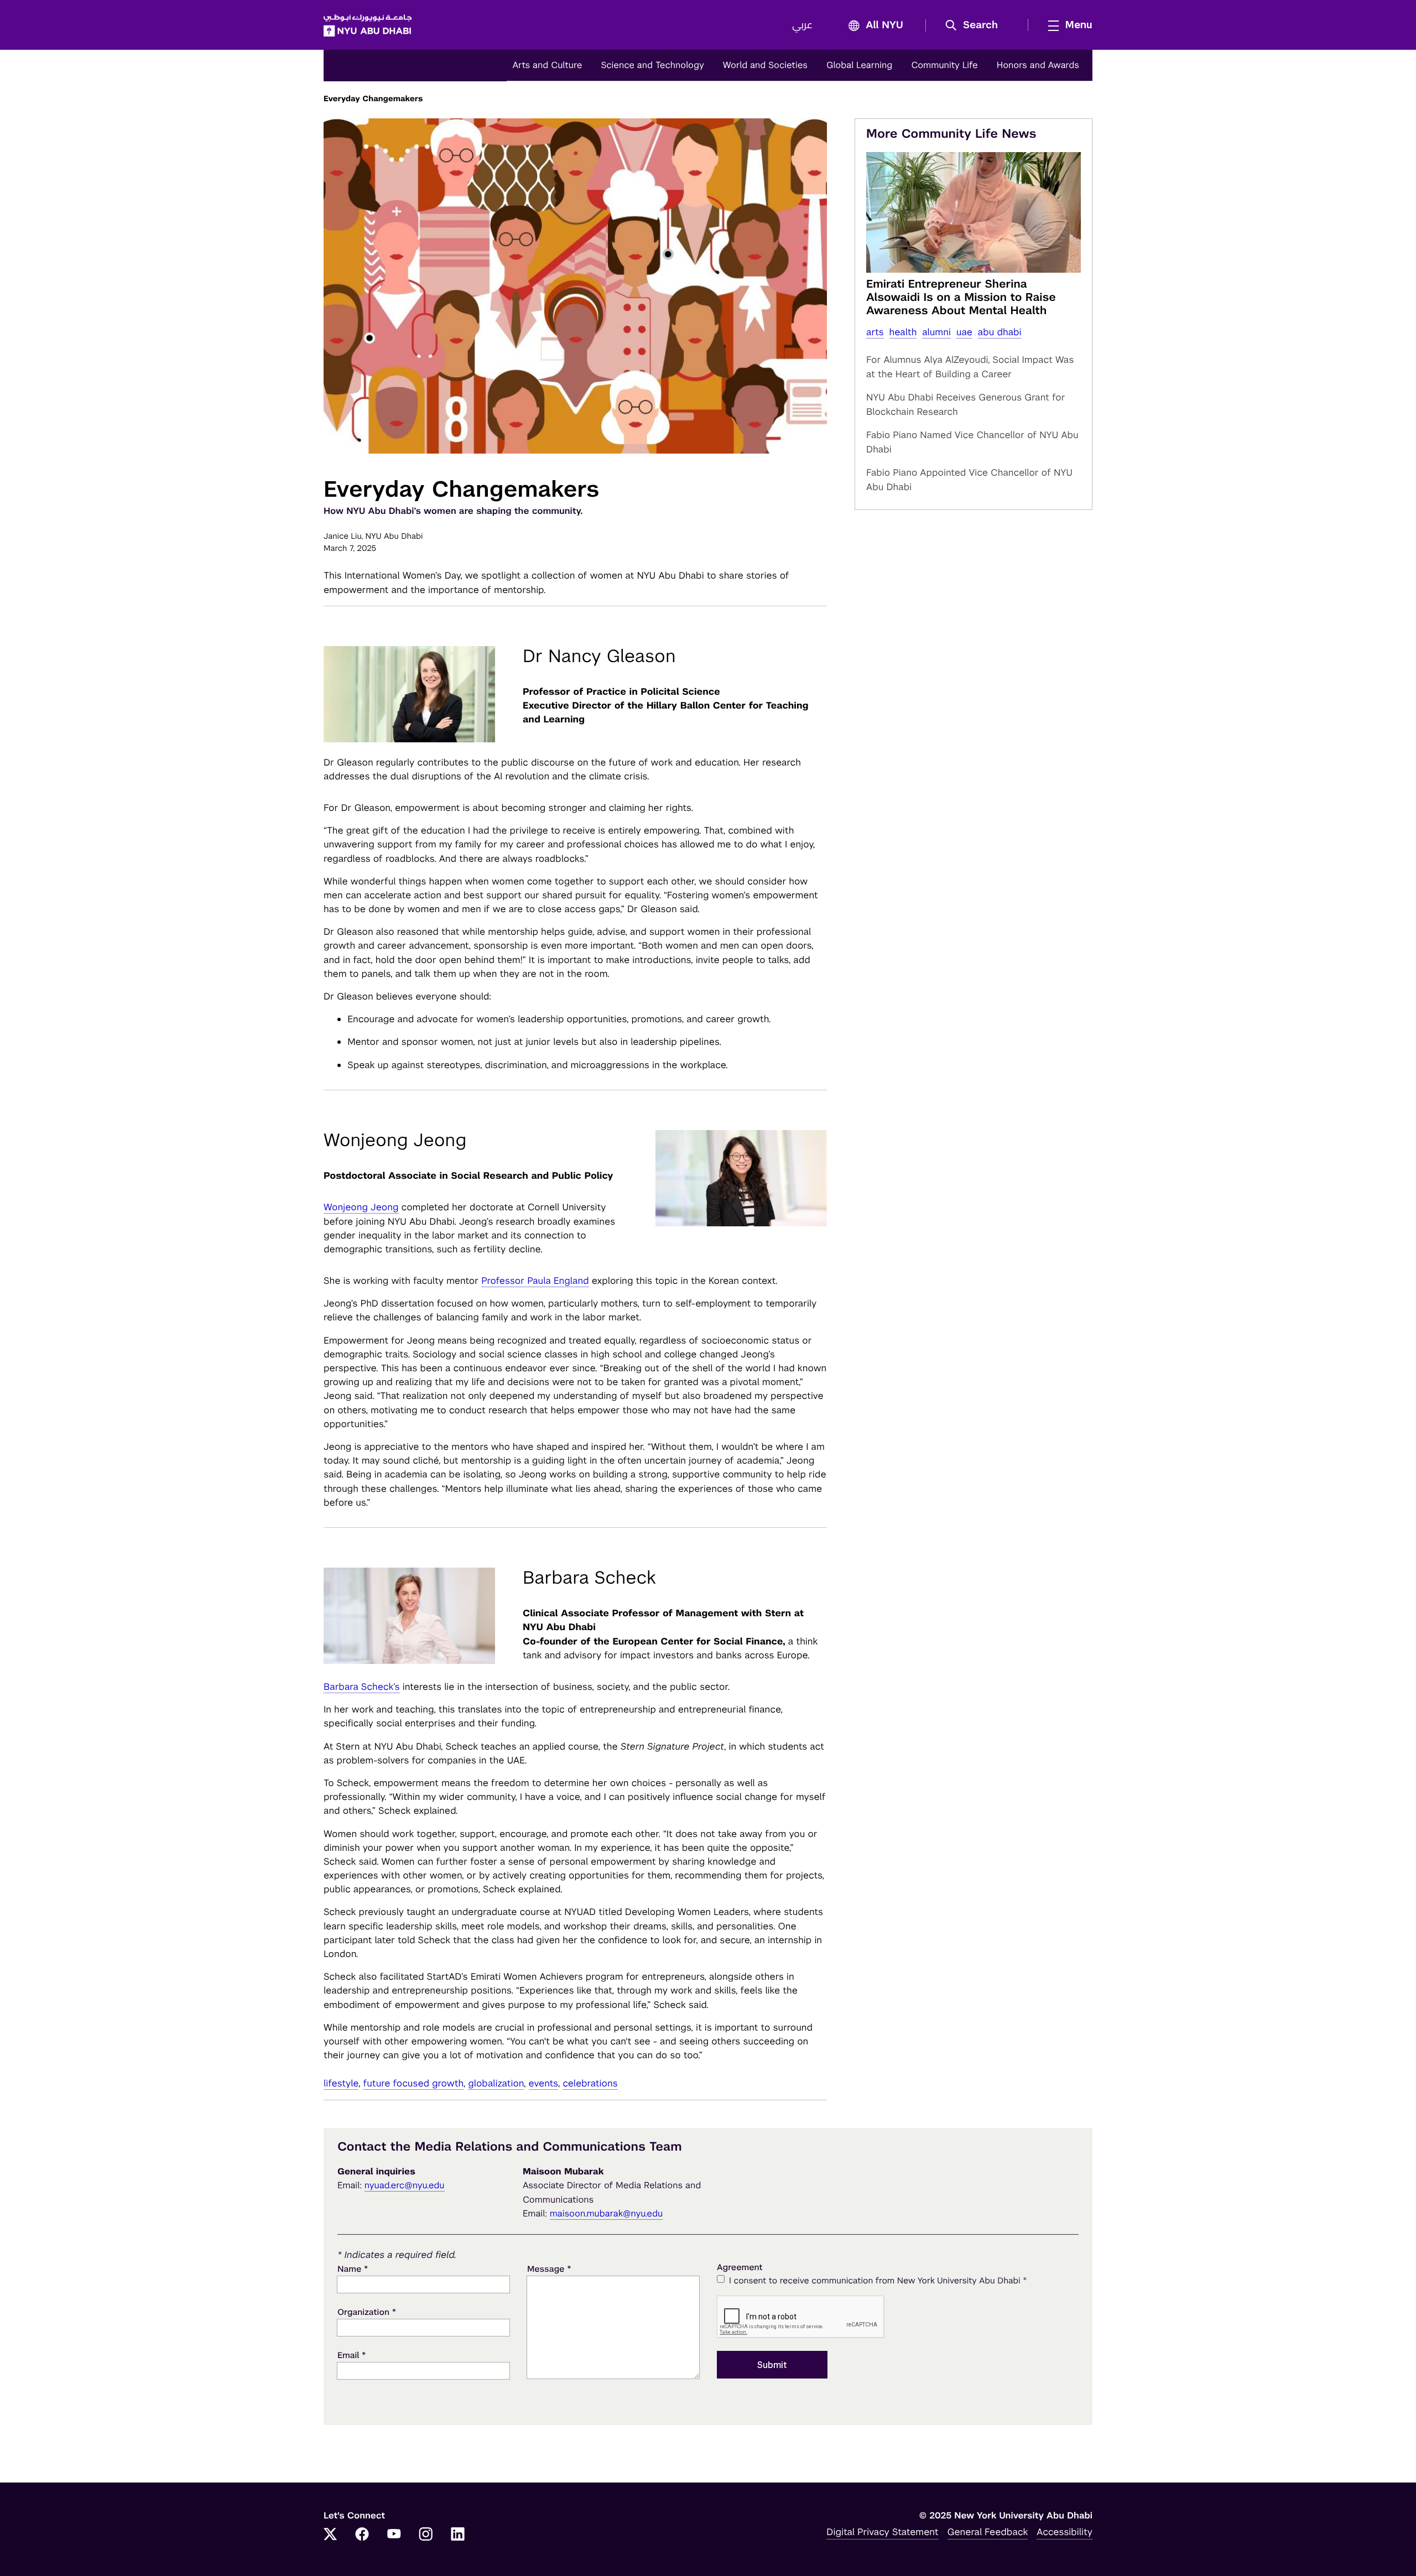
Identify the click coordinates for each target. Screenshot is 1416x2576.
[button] (975, 25)
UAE (964, 332)
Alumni (936, 332)
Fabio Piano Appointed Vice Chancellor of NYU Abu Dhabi (969, 480)
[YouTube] (394, 2535)
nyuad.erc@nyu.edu (405, 2185)
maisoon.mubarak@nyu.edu (607, 2213)
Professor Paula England (535, 1281)
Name (353, 2269)
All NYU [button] (884, 25)
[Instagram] (426, 2535)
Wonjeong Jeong (361, 1207)
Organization (367, 2312)
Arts (875, 332)
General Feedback (988, 2532)
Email (352, 2355)
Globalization (496, 2083)
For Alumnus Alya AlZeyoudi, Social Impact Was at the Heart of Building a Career (970, 367)
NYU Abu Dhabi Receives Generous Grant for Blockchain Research (966, 404)
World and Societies (765, 65)
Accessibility (1064, 2532)
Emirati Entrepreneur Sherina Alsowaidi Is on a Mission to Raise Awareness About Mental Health (961, 297)
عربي (802, 25)
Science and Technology (652, 65)
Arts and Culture (547, 65)
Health (903, 332)
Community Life (944, 65)
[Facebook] (362, 2535)
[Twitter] (330, 2535)
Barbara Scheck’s (362, 1687)
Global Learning (859, 65)
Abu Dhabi (1000, 332)
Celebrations (590, 2083)
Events (543, 2083)
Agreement (740, 2268)
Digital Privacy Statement (882, 2532)
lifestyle (341, 2083)
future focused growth (413, 2083)
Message (549, 2269)
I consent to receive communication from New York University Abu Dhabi (878, 2280)
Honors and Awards (1038, 65)
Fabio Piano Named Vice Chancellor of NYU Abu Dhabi (972, 442)
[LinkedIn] (458, 2535)
